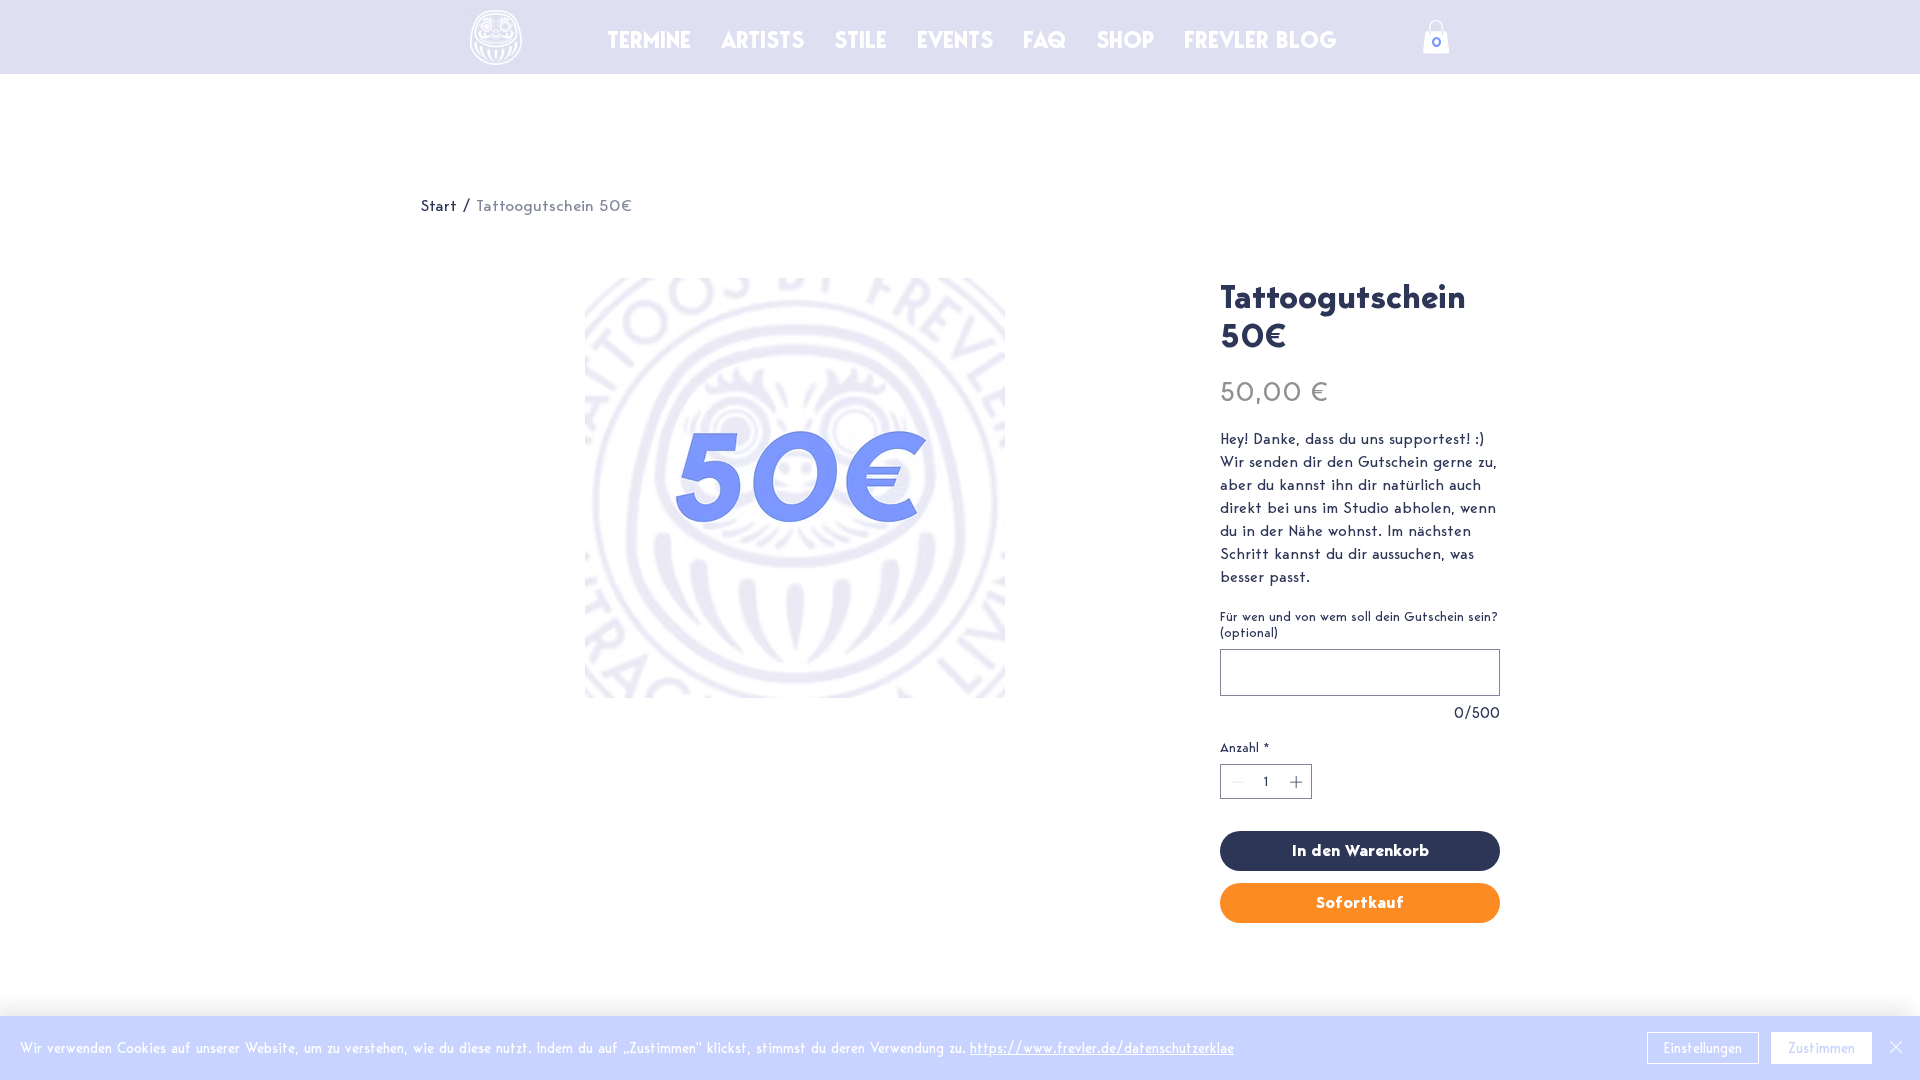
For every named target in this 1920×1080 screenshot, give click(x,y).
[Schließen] (1896, 1048)
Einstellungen (1703, 1048)
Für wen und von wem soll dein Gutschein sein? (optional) (1359, 624)
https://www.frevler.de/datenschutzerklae (1102, 1048)
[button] (1436, 36)
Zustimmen (1821, 1048)
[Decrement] (1235, 782)
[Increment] (1298, 782)
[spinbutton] (1266, 782)
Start (438, 205)
